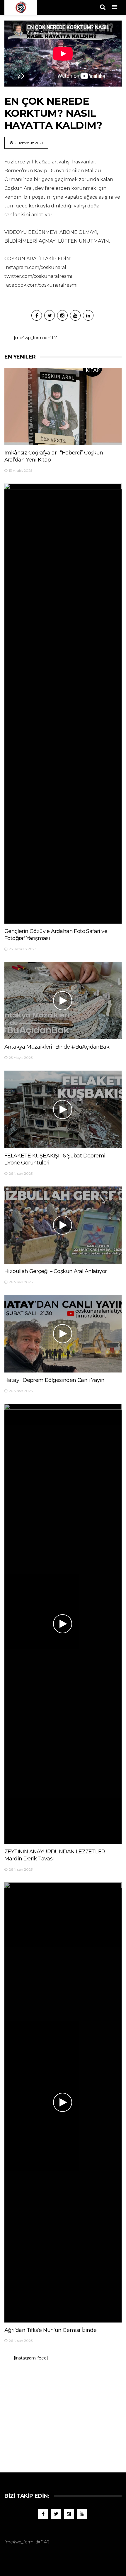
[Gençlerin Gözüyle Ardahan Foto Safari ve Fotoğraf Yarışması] (63, 704)
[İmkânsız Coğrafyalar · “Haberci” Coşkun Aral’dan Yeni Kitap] (63, 407)
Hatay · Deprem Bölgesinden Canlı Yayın (54, 1380)
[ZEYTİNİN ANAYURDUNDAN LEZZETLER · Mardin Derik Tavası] (63, 1624)
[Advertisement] (63, 2414)
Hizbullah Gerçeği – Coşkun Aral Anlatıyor (56, 1271)
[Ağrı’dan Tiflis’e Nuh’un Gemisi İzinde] (63, 2102)
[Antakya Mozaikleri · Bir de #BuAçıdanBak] (63, 1001)
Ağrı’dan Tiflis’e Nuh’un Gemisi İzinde (50, 2330)
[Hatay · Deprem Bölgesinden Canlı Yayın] (63, 1334)
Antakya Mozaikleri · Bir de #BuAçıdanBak (57, 1047)
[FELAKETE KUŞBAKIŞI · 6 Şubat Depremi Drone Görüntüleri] (63, 1109)
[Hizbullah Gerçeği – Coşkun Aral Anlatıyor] (63, 1225)
